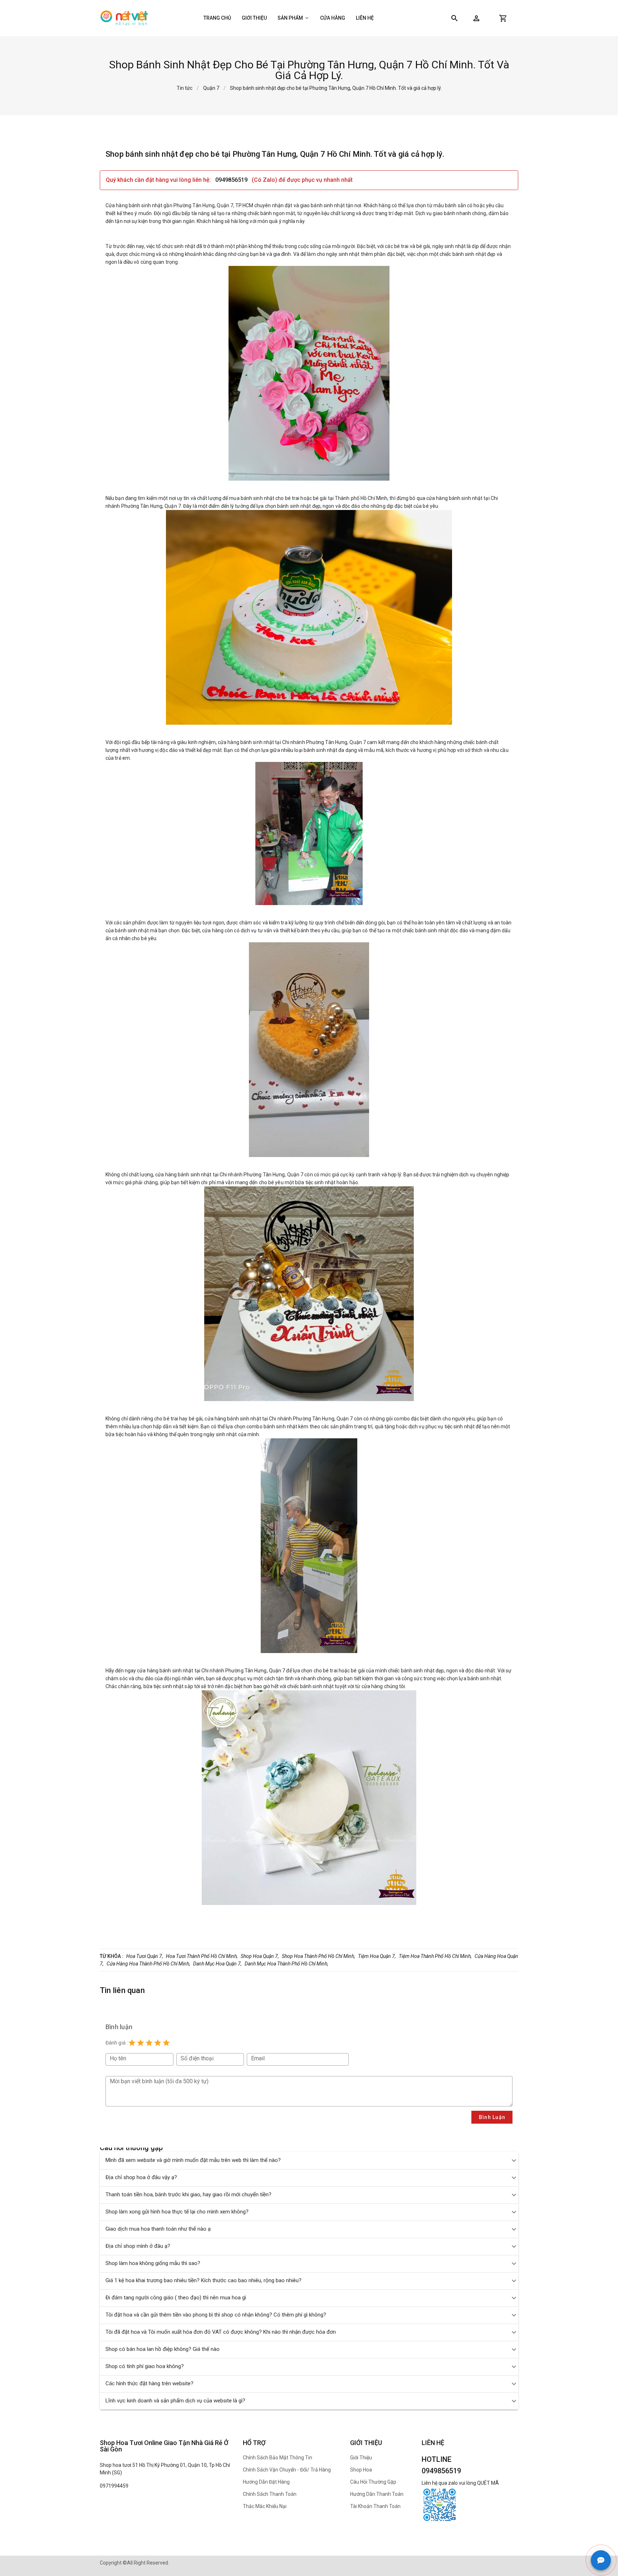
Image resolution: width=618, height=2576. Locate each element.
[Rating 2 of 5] (141, 2043)
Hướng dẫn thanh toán (377, 2494)
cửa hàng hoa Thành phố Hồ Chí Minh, (148, 1964)
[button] (476, 18)
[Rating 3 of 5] (149, 2043)
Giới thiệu (254, 18)
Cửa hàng (333, 18)
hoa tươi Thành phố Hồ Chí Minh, (202, 1956)
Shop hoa (361, 2470)
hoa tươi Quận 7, (145, 1956)
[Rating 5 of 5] (166, 2043)
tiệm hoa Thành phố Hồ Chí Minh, (435, 1956)
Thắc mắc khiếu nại (265, 2506)
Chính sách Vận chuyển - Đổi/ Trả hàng (287, 2470)
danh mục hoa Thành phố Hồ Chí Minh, (286, 1964)
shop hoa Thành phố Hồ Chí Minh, (318, 1956)
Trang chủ (217, 18)
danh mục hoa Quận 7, (217, 1964)
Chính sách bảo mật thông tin (278, 2458)
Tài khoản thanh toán (375, 2506)
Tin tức (185, 88)
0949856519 (232, 180)
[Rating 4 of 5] (158, 2043)
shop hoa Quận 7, (260, 1956)
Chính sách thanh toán (270, 2494)
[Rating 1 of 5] (132, 2043)
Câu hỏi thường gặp (373, 2482)
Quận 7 (211, 88)
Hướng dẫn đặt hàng (266, 2482)
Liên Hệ (365, 18)
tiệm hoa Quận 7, (377, 1956)
